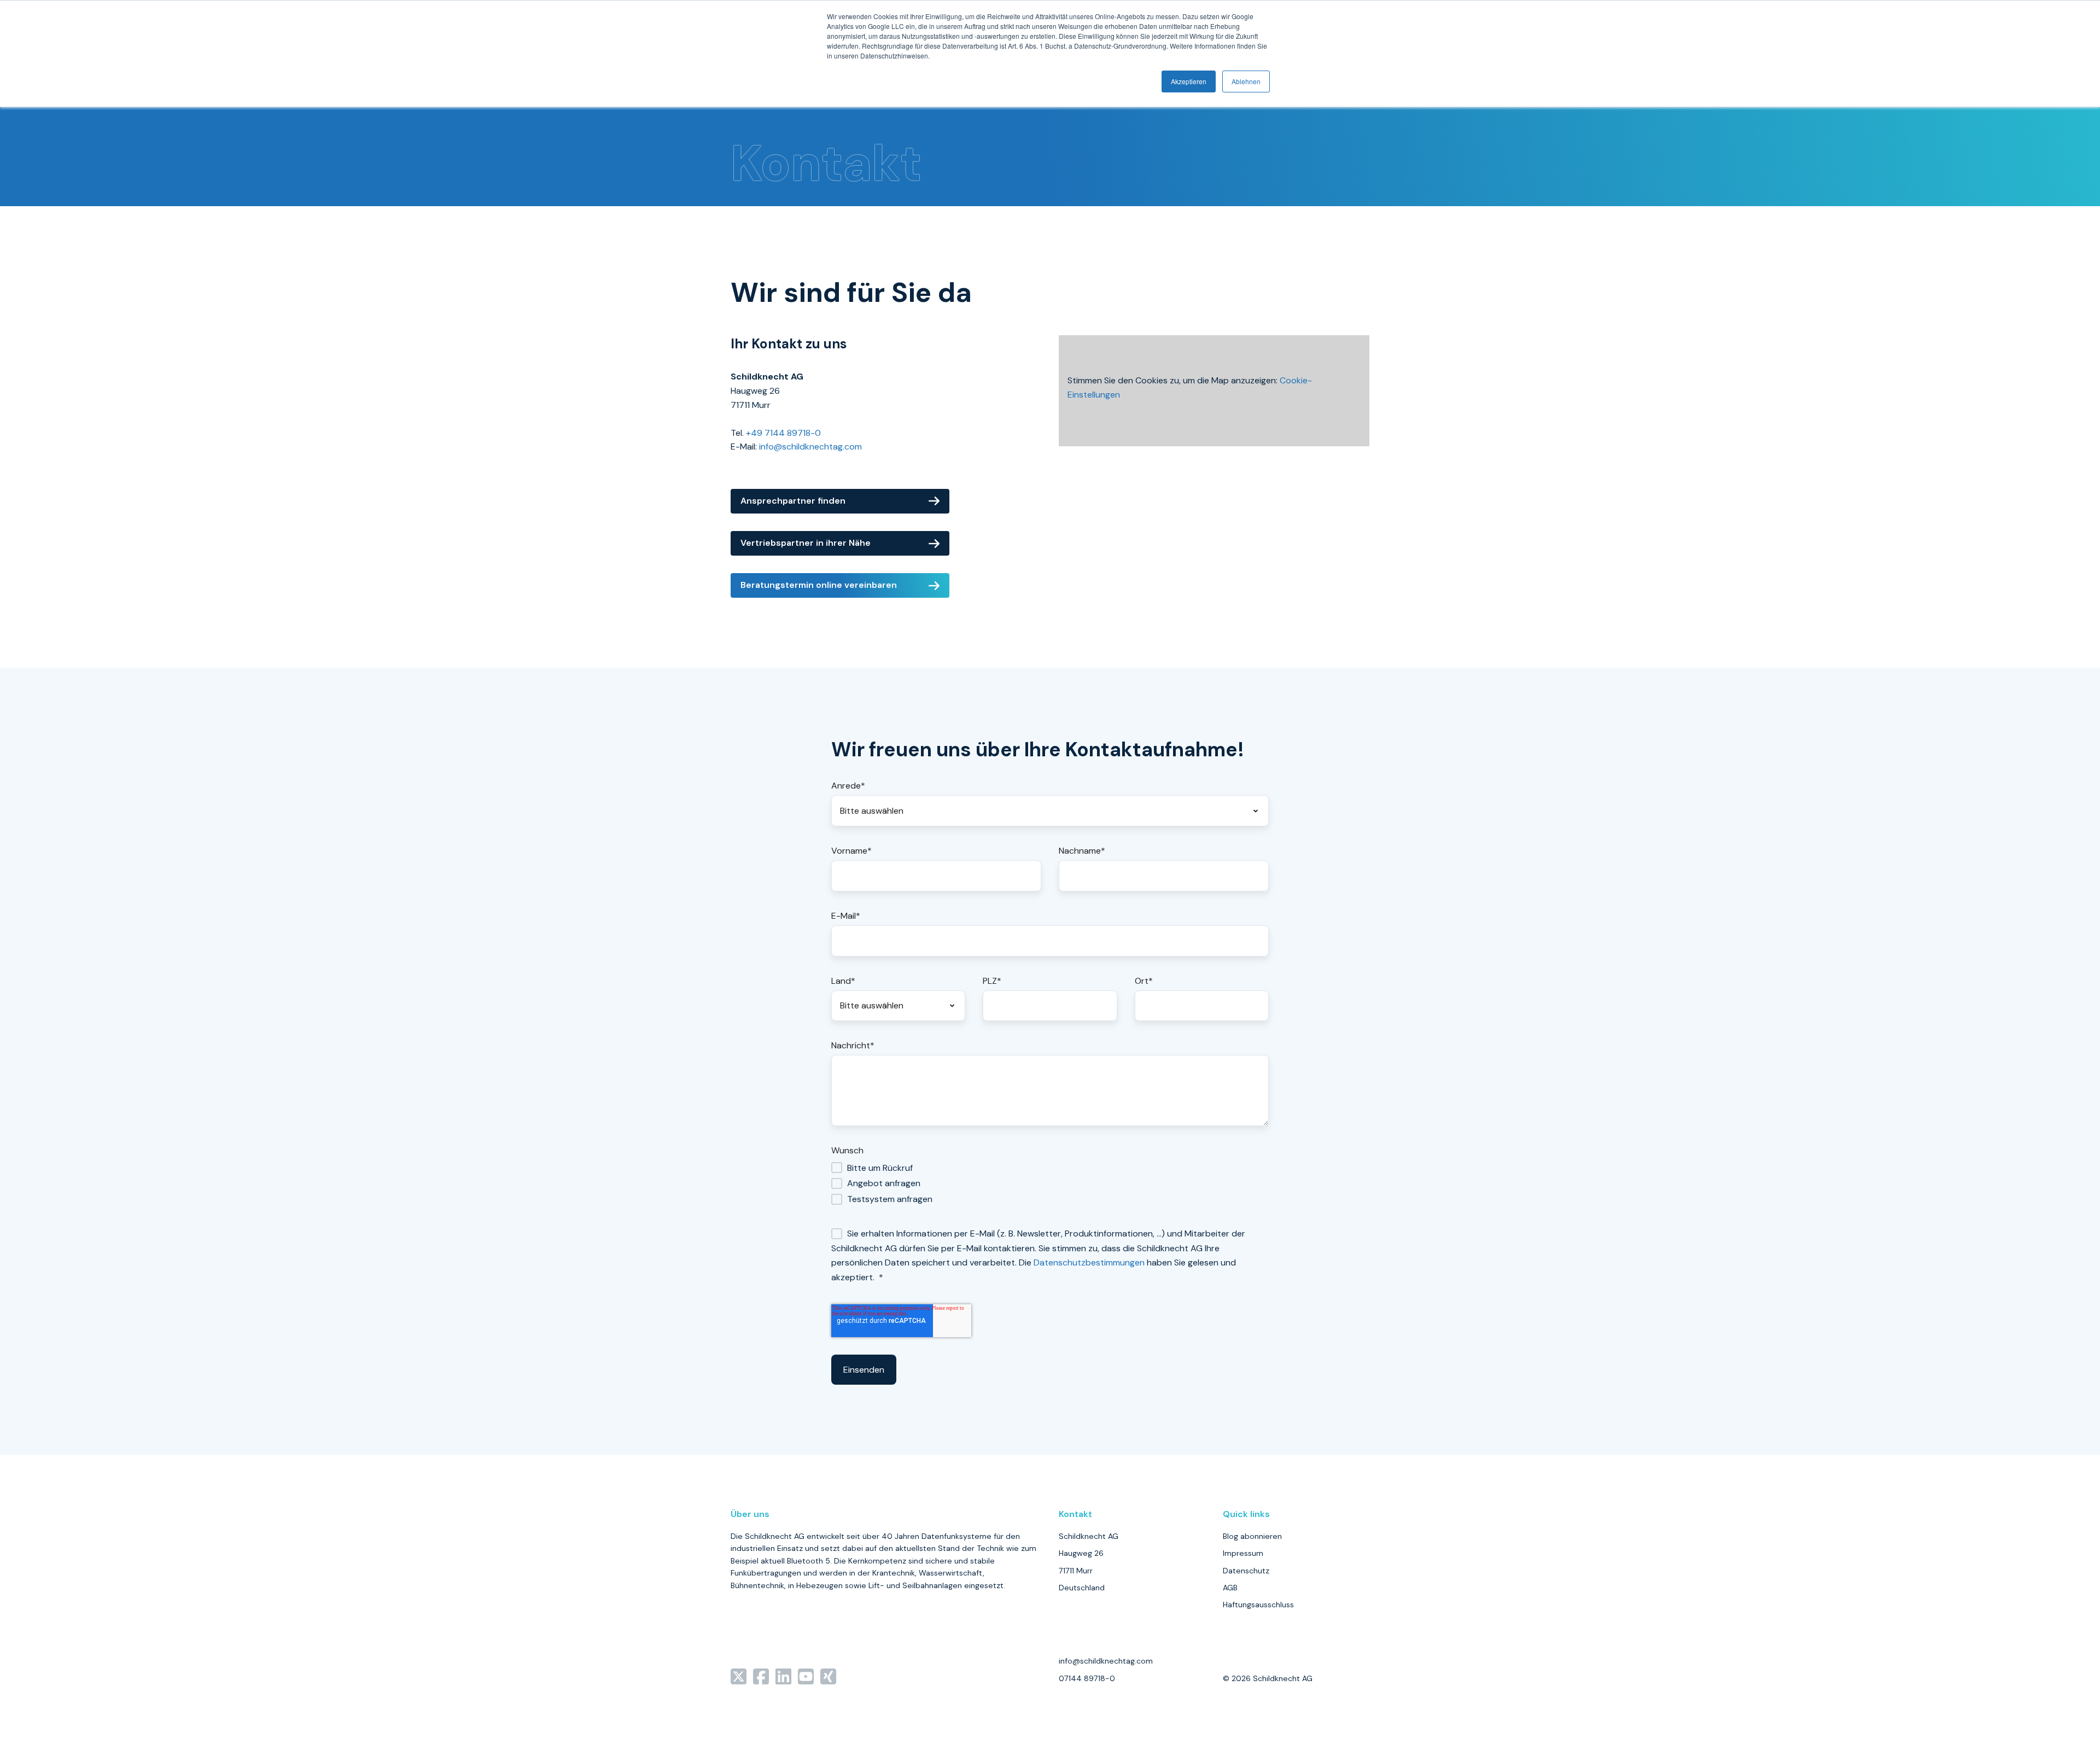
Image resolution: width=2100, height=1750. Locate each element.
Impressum (1243, 1553)
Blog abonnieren (1252, 1536)
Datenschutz (1246, 1571)
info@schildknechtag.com (810, 447)
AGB (1230, 1588)
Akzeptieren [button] (1189, 81)
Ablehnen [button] (1246, 81)
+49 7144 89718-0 (783, 433)
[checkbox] (1050, 1183)
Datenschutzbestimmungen (1089, 1262)
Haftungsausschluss (1258, 1605)
